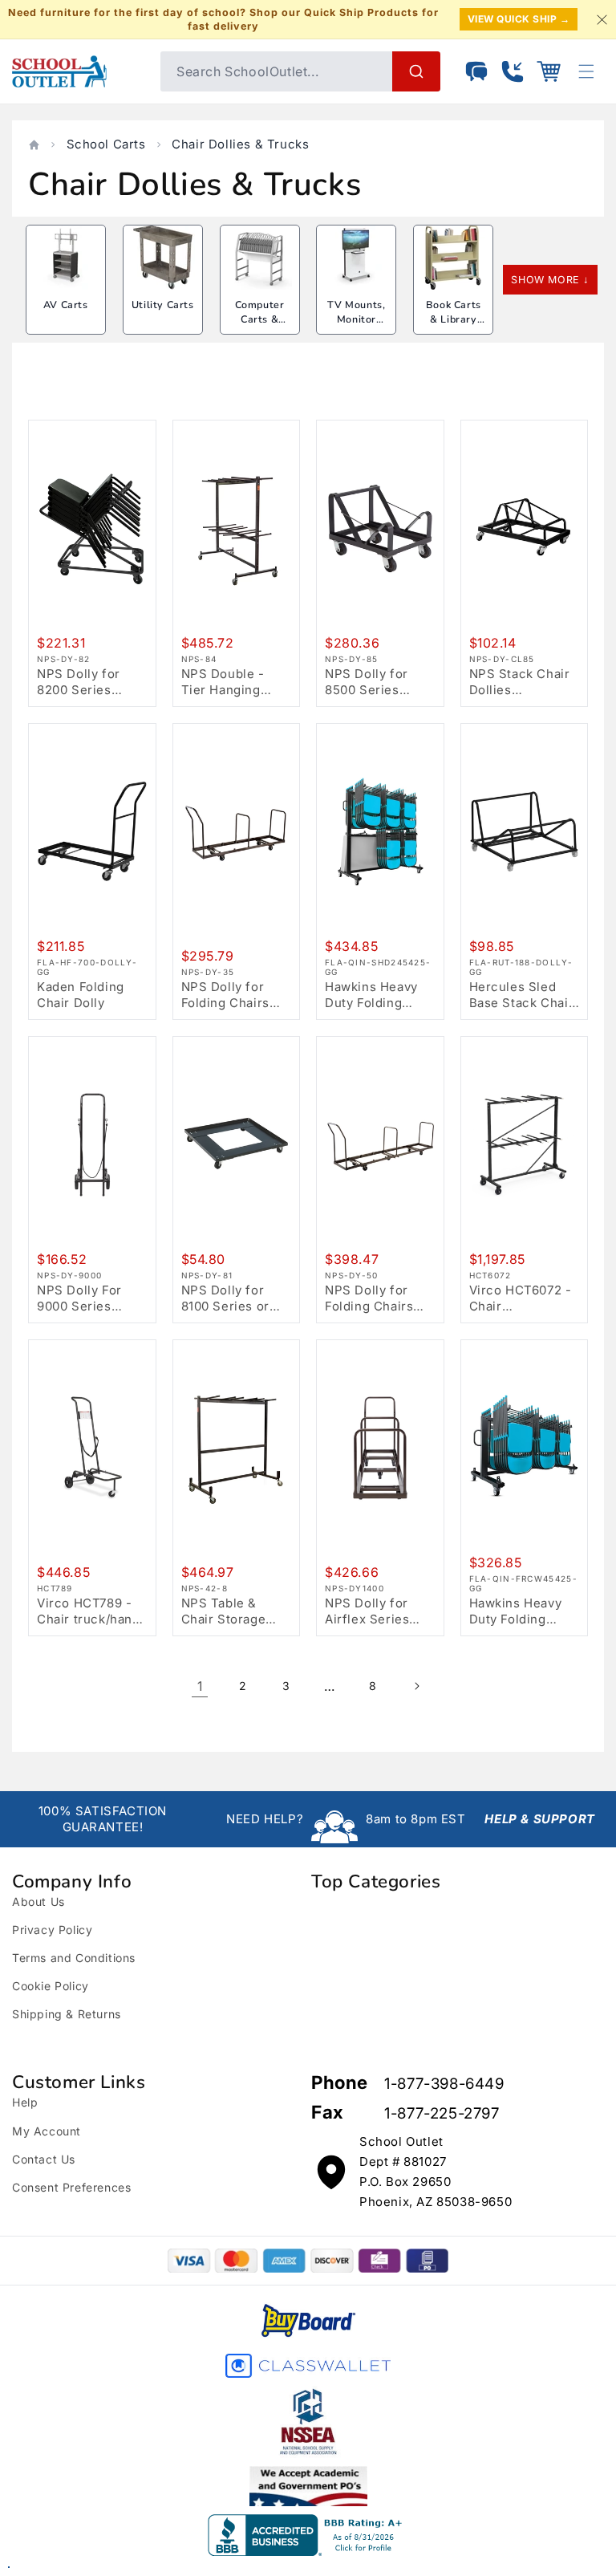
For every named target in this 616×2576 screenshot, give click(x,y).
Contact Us (44, 2159)
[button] (549, 71)
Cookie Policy (51, 1986)
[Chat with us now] (476, 71)
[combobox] (300, 71)
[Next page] (416, 1686)
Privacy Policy (52, 1930)
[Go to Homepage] (78, 71)
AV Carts (66, 305)
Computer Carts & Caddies (260, 319)
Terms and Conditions (74, 1958)
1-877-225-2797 (442, 2113)
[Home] (34, 145)
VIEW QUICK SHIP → (519, 19)
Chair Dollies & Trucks (240, 144)
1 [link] (200, 1686)
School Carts (106, 144)
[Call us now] (513, 71)
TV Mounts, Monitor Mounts (356, 319)
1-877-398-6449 (444, 2084)
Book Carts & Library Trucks (454, 319)
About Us (38, 1902)
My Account (47, 2131)
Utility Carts (163, 305)
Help (25, 2102)
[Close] (602, 19)
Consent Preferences (71, 2187)
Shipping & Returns (67, 2014)
